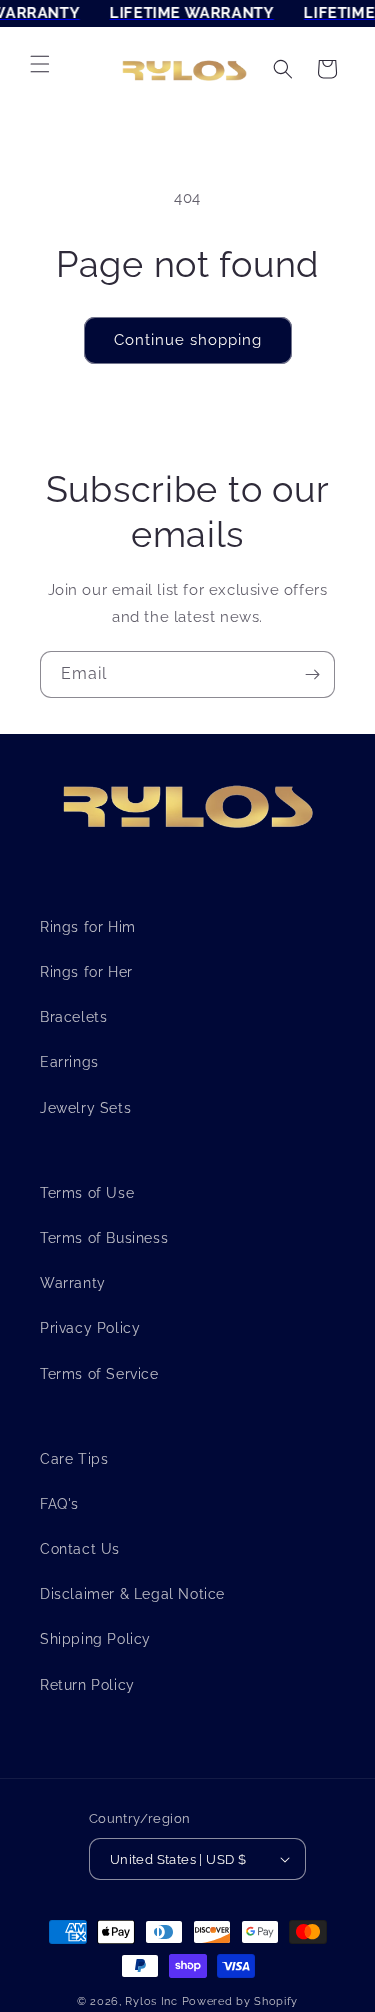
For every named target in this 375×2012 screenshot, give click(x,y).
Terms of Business (104, 1238)
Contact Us (80, 1549)
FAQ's (59, 1504)
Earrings (69, 1062)
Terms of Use (87, 1193)
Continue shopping (188, 340)
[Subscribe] (312, 674)
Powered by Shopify (240, 2001)
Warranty (73, 1283)
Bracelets (73, 1017)
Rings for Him (88, 927)
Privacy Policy (90, 1328)
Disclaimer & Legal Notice (132, 1594)
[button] (40, 64)
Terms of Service (99, 1374)
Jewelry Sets (85, 1108)
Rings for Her (86, 972)
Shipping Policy (95, 1639)
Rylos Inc (151, 2001)
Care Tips (74, 1459)
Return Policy (87, 1685)
